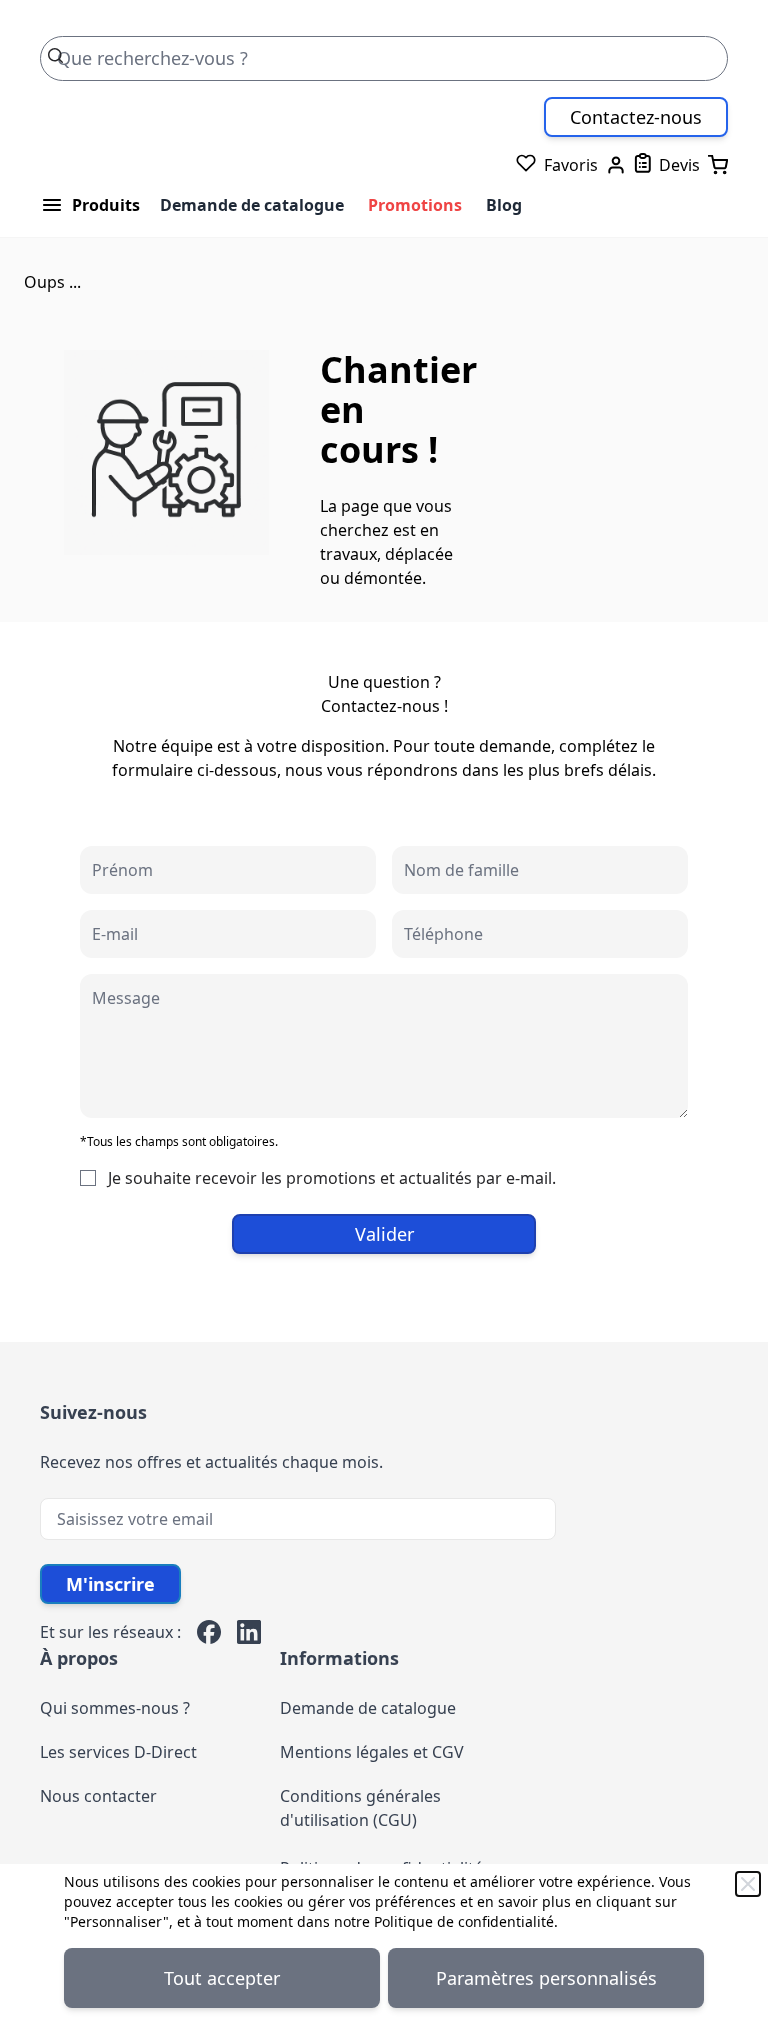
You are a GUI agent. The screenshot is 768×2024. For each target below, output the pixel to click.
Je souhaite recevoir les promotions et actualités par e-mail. (332, 1178)
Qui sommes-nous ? (115, 1708)
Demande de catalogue (252, 205)
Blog (504, 205)
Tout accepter (222, 1978)
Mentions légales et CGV (372, 1752)
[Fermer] (748, 1884)
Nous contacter (98, 1796)
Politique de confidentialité (464, 1921)
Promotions (415, 205)
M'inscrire (110, 1584)
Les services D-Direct (118, 1752)
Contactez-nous (636, 117)
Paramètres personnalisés (546, 1978)
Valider (384, 1234)
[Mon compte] (616, 165)
